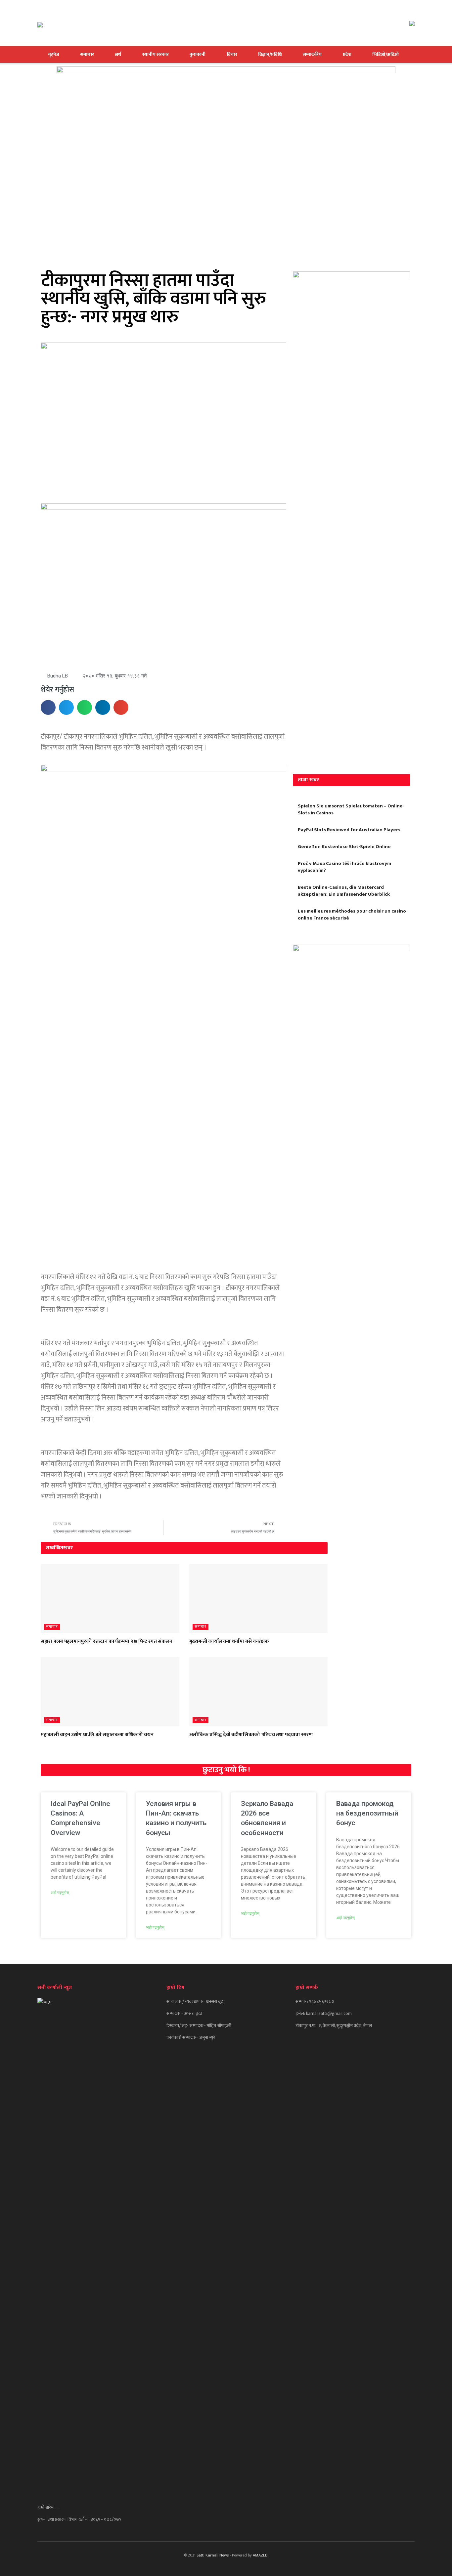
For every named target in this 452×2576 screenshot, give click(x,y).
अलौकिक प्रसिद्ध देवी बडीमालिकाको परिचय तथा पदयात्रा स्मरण (251, 1735)
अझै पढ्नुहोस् (60, 1893)
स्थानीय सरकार (156, 54)
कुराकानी (198, 54)
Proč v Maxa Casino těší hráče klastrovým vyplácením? (344, 867)
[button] (48, 707)
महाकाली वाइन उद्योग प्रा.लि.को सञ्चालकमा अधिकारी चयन (97, 1735)
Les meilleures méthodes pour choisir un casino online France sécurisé (352, 915)
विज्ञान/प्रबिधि (270, 54)
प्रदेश (347, 54)
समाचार (87, 54)
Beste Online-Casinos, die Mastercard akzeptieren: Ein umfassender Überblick (344, 891)
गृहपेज (54, 54)
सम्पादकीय (312, 54)
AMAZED (260, 2555)
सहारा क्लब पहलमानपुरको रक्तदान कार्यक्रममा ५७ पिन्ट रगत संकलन (107, 1641)
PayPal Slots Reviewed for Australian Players (349, 830)
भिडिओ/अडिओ (386, 54)
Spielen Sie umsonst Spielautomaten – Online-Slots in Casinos (351, 809)
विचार (232, 54)
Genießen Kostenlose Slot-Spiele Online (344, 847)
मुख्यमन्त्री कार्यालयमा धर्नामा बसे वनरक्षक (229, 1641)
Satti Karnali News (213, 2555)
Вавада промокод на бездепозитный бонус (367, 1813)
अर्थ (118, 54)
